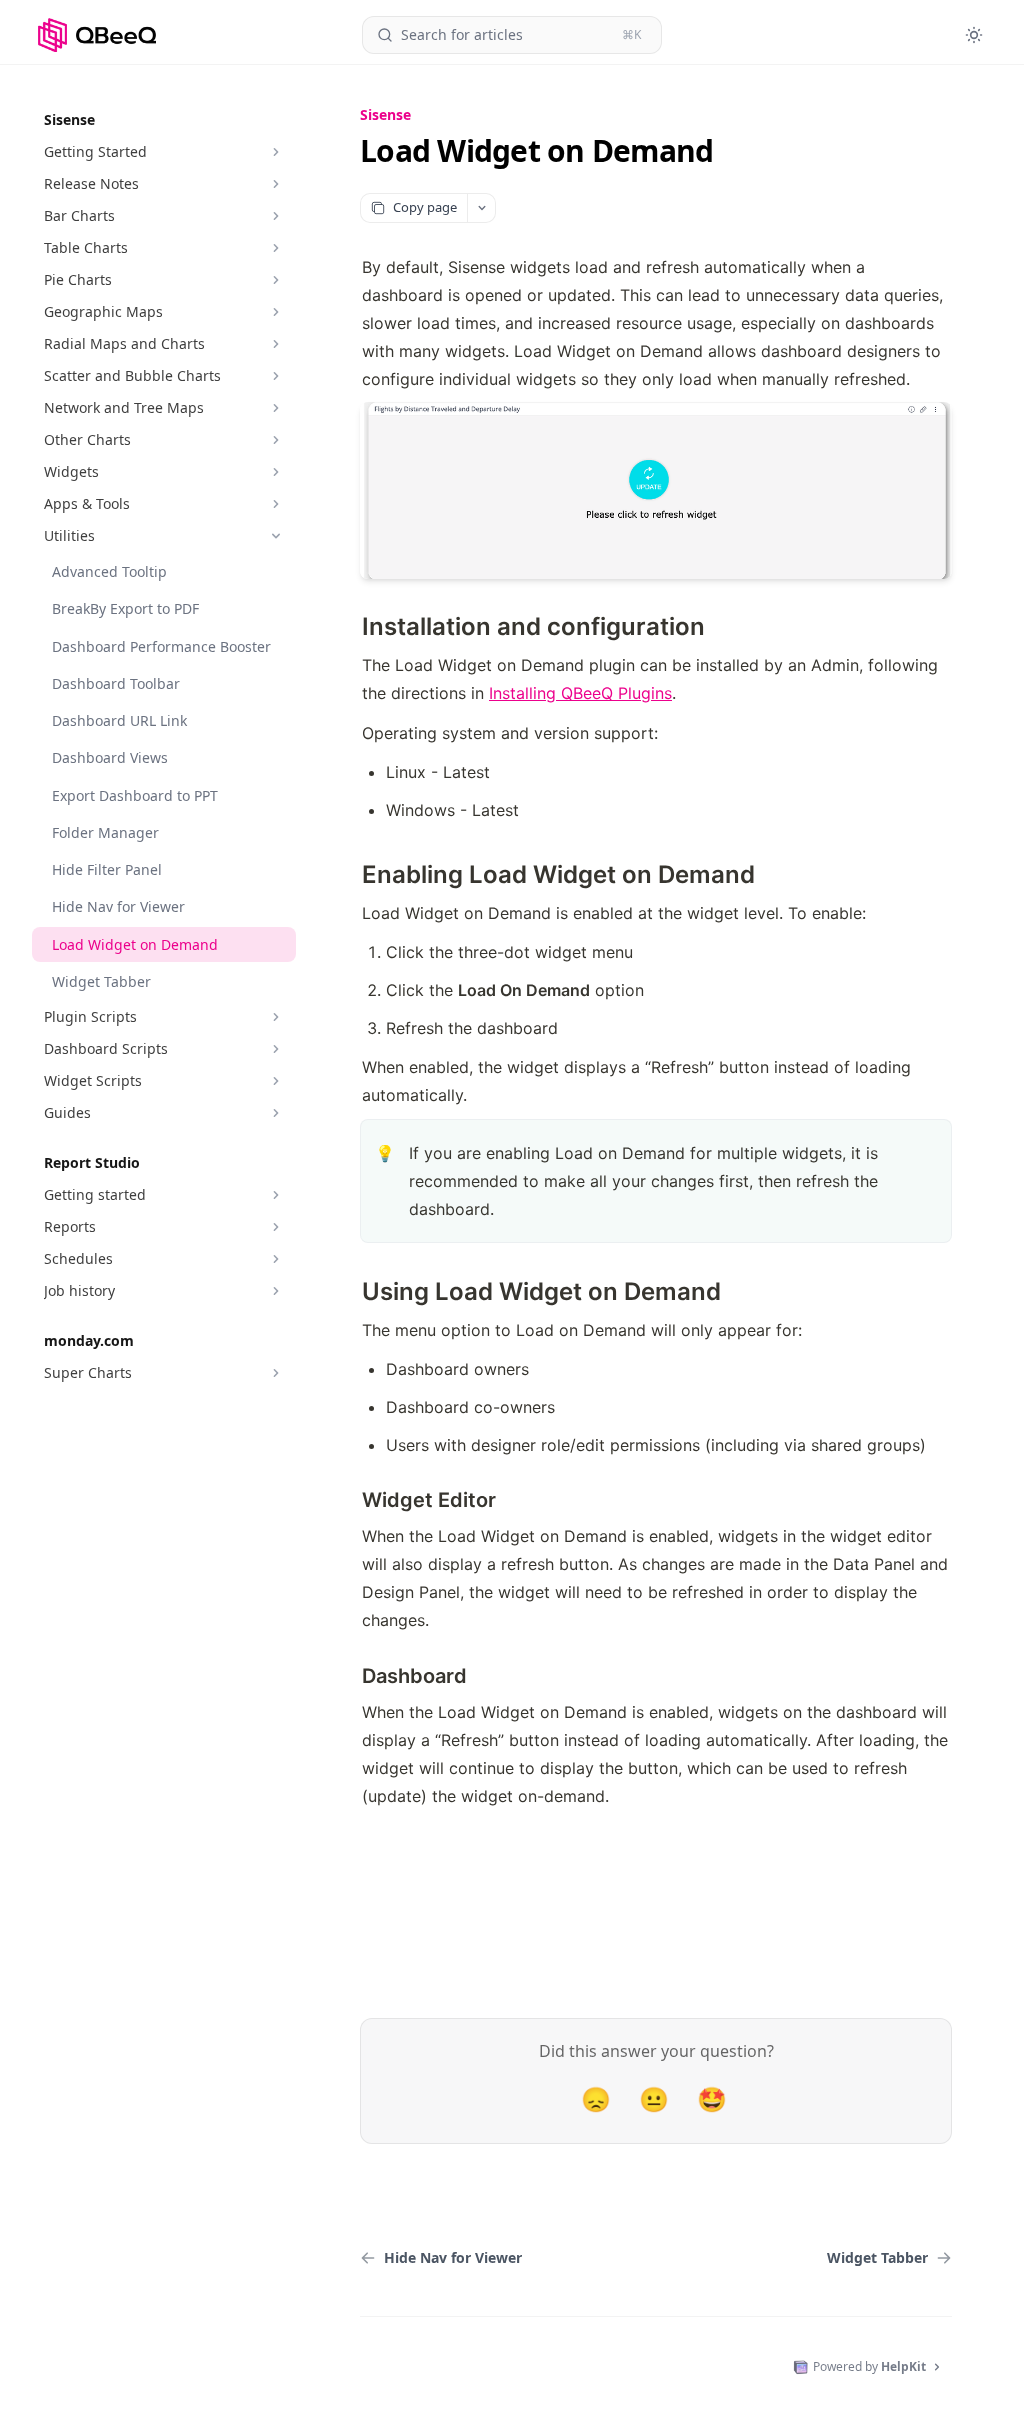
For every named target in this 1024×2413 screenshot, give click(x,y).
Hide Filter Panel (107, 869)
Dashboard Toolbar (116, 683)
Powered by (869, 2366)
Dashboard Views (110, 757)
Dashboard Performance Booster (161, 646)
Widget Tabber (101, 981)
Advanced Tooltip (109, 571)
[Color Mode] (974, 35)
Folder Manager (105, 832)
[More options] (481, 208)
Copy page (425, 207)
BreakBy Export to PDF (125, 608)
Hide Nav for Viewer (118, 906)
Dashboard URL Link (119, 720)
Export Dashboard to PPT (135, 795)
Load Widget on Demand (135, 944)
